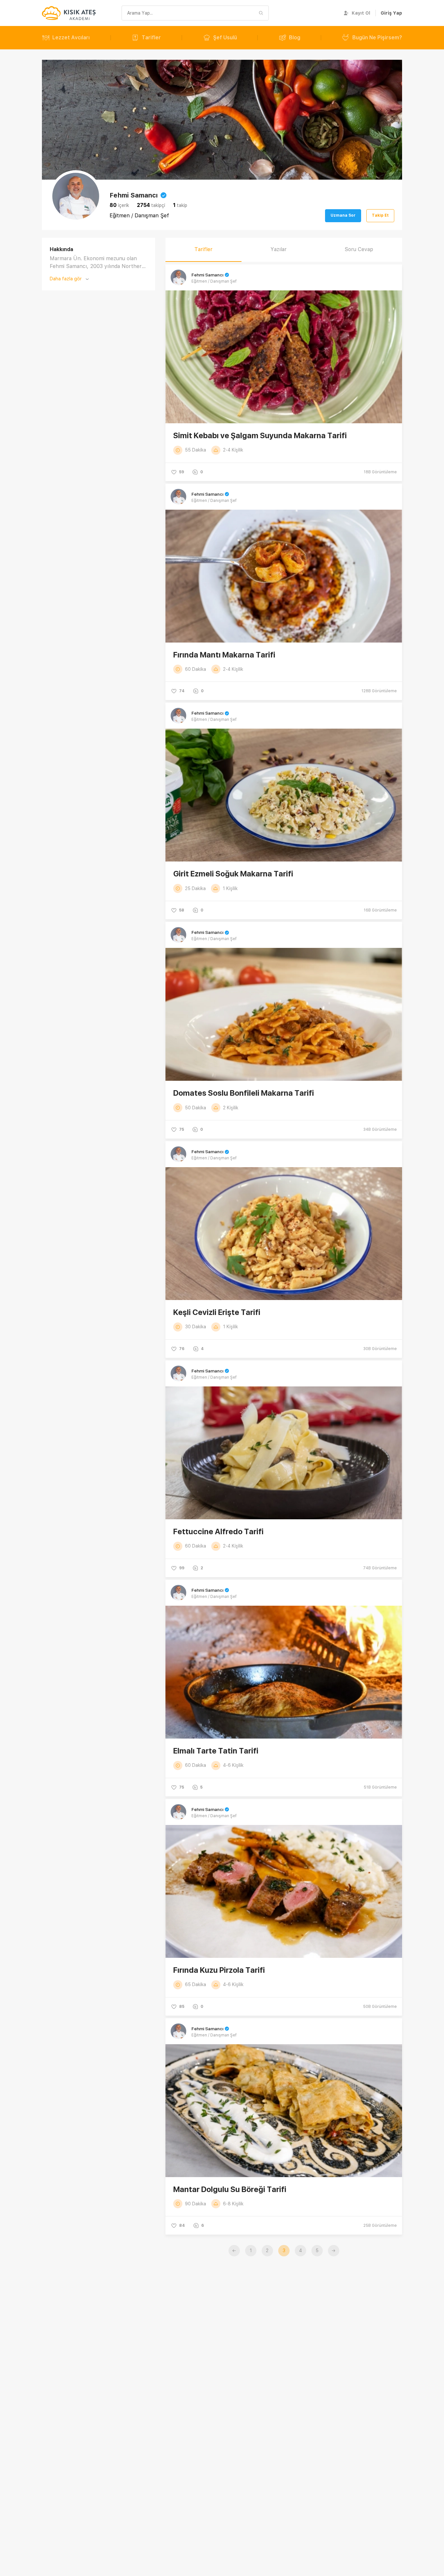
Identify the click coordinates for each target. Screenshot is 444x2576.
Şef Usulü (225, 38)
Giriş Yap (391, 13)
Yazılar (279, 249)
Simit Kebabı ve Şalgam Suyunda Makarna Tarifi (260, 435)
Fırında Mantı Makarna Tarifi (224, 655)
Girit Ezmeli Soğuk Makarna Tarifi (233, 874)
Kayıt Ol (361, 13)
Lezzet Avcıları (71, 38)
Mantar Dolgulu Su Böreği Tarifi (230, 2189)
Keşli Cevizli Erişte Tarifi (217, 1312)
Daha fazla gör (66, 279)
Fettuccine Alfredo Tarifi (218, 1531)
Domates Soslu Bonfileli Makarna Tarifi (244, 1093)
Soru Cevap (359, 249)
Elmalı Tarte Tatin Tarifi (216, 1751)
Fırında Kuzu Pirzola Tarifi (219, 1970)
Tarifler (151, 38)
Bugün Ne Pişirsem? (377, 38)
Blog (295, 38)
